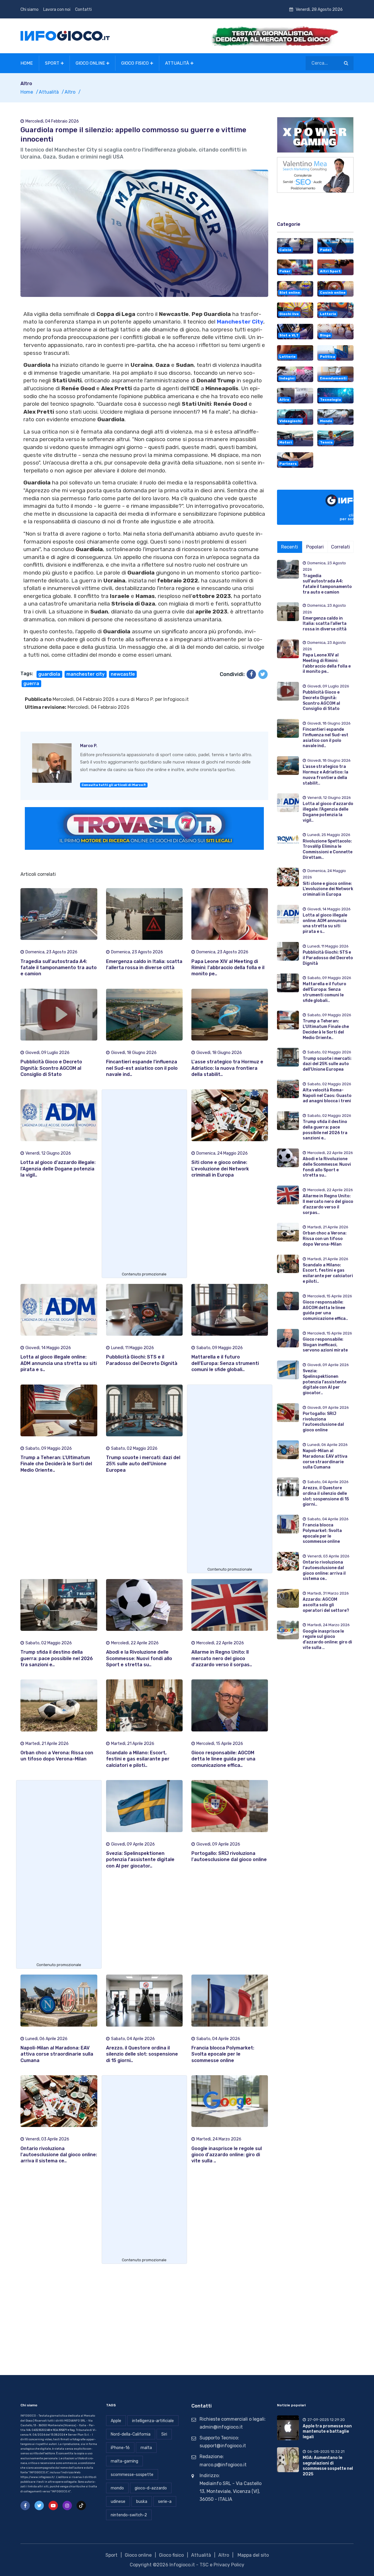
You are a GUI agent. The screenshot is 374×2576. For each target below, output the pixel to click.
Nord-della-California (131, 2434)
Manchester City (240, 322)
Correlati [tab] (341, 547)
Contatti (83, 10)
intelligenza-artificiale (153, 2421)
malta (146, 2448)
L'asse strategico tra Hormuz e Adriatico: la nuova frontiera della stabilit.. (227, 1068)
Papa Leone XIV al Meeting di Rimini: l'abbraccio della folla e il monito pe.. (228, 968)
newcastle (123, 674)
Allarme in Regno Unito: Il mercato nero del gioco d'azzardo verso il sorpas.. (222, 1658)
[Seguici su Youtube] (53, 2506)
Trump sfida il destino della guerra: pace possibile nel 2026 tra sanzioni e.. (57, 1658)
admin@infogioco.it (221, 2427)
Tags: (27, 674)
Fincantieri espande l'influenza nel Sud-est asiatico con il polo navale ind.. (142, 1068)
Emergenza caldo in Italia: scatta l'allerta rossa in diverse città (325, 624)
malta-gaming (124, 2461)
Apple (116, 2421)
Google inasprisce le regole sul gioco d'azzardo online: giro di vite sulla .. (227, 2155)
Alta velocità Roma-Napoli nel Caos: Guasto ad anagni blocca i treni (327, 1096)
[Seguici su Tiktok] (81, 2506)
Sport (52, 63)
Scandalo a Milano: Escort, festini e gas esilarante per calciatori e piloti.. (138, 1759)
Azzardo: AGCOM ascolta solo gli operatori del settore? (326, 1605)
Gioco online (90, 63)
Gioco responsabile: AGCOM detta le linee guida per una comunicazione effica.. (223, 1759)
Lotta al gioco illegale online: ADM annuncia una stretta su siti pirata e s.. (59, 1363)
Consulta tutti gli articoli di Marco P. (114, 785)
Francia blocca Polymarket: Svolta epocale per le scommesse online (223, 2054)
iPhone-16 (120, 2448)
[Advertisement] (144, 1182)
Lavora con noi (57, 10)
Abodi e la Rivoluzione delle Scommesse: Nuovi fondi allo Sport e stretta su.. (139, 1658)
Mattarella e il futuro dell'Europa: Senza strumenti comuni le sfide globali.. (225, 1363)
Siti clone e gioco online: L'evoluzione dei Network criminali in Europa (220, 1169)
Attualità (177, 63)
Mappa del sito (253, 2555)
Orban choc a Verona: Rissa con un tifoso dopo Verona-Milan (325, 1239)
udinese (118, 2502)
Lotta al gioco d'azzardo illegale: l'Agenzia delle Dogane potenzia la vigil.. (58, 1169)
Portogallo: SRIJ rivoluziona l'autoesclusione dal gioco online (323, 1422)
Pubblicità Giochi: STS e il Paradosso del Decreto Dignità (328, 958)
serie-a (165, 2502)
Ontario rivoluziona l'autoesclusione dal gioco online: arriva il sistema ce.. (59, 2155)
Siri (164, 2434)
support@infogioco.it (223, 2446)
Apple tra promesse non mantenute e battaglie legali (327, 2431)
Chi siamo (30, 10)
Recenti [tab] (290, 547)
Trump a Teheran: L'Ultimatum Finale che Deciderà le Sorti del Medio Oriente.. (56, 1464)
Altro (70, 92)
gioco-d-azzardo (151, 2488)
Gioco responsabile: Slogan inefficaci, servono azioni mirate (325, 1345)
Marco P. (145, 699)
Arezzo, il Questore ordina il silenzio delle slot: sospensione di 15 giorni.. (142, 2054)
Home (27, 63)
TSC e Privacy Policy (222, 2565)
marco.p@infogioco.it (223, 2465)
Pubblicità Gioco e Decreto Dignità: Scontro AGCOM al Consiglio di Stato (51, 1068)
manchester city (85, 674)
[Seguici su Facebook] (25, 2506)
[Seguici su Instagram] (67, 2506)
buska (142, 2502)
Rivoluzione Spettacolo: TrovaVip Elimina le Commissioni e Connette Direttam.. (328, 849)
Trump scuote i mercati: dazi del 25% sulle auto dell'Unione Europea (143, 1464)
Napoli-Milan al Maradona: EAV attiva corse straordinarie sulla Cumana (57, 2054)
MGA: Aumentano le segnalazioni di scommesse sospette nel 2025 (328, 2466)
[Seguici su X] (39, 2506)
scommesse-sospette (132, 2475)
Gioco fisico (135, 63)
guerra (31, 683)
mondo (117, 2488)
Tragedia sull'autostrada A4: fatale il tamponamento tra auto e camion (59, 968)
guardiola (49, 674)
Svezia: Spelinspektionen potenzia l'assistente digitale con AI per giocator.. (140, 1860)
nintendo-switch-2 (129, 2515)
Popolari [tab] (315, 547)
